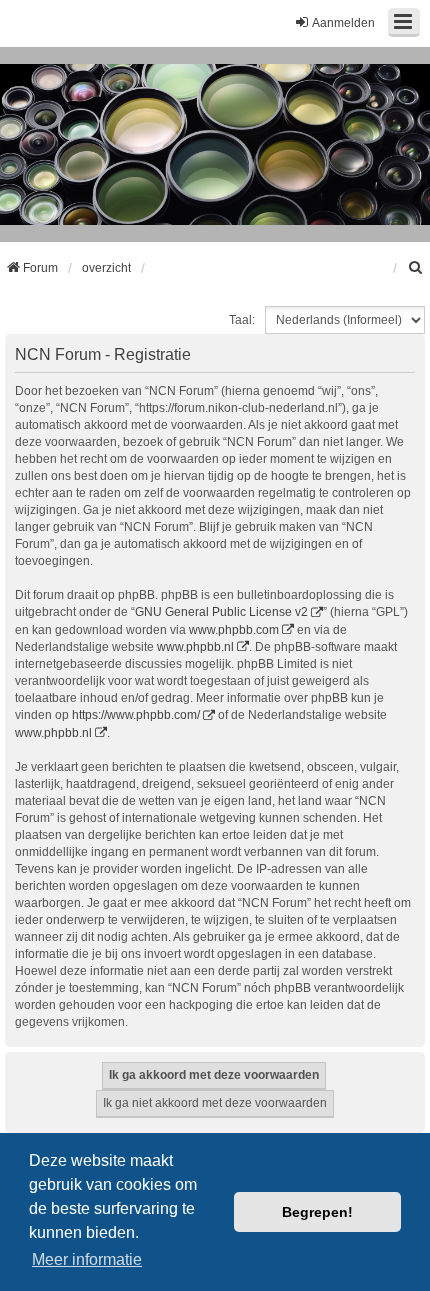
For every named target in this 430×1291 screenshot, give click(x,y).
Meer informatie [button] (87, 1259)
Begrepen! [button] (317, 1212)
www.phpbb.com (234, 630)
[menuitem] (416, 268)
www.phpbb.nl (195, 647)
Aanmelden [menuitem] (343, 23)
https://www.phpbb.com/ (136, 715)
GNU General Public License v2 (221, 612)
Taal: (242, 320)
